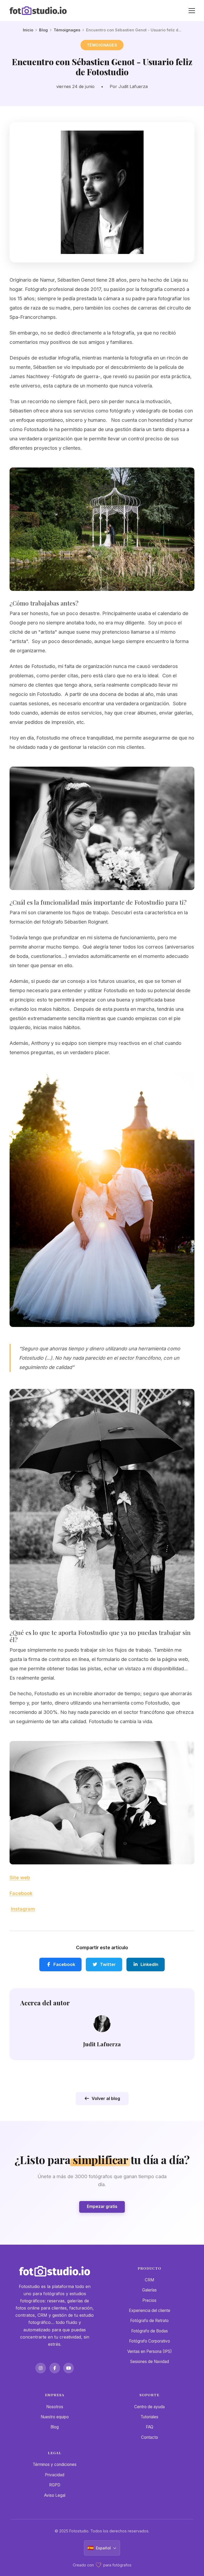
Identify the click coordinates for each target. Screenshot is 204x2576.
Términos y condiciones (55, 2464)
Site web (20, 1877)
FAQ (150, 2427)
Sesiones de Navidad (150, 2362)
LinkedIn (149, 1964)
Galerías (149, 2290)
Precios (149, 2300)
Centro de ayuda (149, 2407)
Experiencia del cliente (150, 2310)
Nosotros (55, 2407)
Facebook (21, 1893)
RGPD (55, 2485)
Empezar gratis (102, 2206)
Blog (43, 30)
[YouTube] (69, 2368)
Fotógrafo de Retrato (149, 2321)
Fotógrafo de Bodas (150, 2331)
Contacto (150, 2437)
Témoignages (67, 30)
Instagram (23, 1909)
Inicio (28, 30)
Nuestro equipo (55, 2417)
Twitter (108, 1964)
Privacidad (55, 2475)
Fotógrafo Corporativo (150, 2341)
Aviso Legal (55, 2495)
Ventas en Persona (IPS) (150, 2351)
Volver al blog (106, 2098)
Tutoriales (149, 2417)
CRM (149, 2280)
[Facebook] (55, 2368)
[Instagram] (41, 2368)
